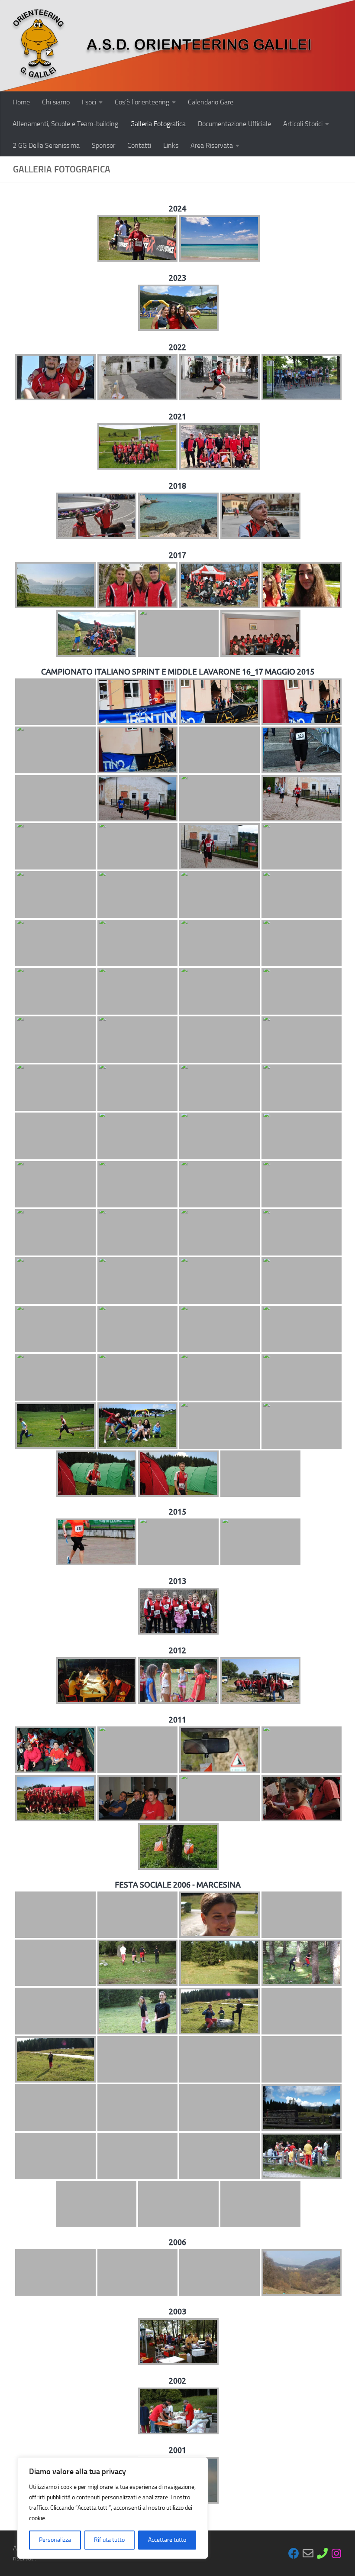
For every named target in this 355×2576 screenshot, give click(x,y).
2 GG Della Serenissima (46, 145)
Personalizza (55, 2540)
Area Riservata (212, 145)
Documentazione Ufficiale (234, 124)
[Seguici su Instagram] (337, 2553)
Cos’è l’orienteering (142, 102)
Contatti (139, 145)
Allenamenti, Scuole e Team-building (65, 124)
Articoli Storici (303, 124)
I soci (89, 102)
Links (171, 145)
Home (21, 102)
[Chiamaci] (322, 2553)
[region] (113, 2508)
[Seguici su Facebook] (294, 2553)
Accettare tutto (167, 2540)
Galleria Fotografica (158, 124)
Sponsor (103, 145)
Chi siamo (56, 102)
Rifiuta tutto (109, 2540)
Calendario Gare (211, 102)
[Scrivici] (308, 2553)
